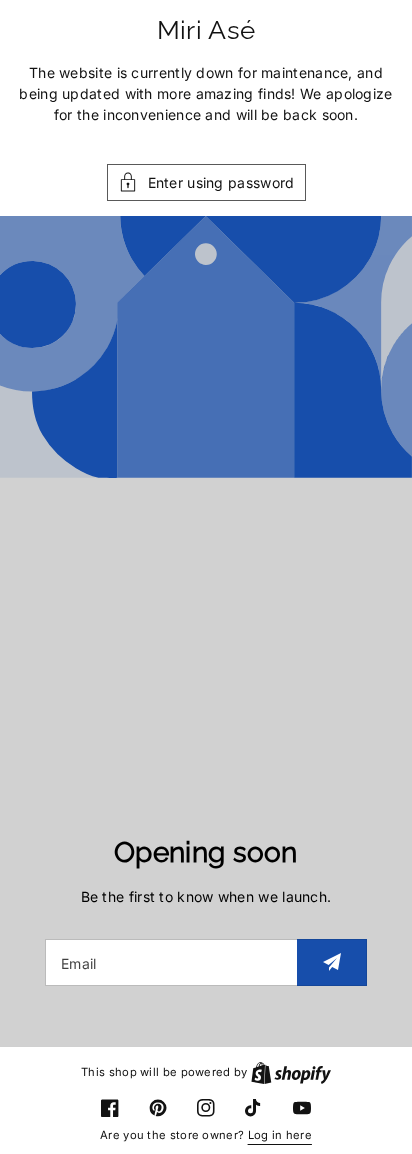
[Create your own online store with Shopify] (291, 1072)
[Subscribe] (332, 962)
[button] (206, 182)
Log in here (280, 1135)
